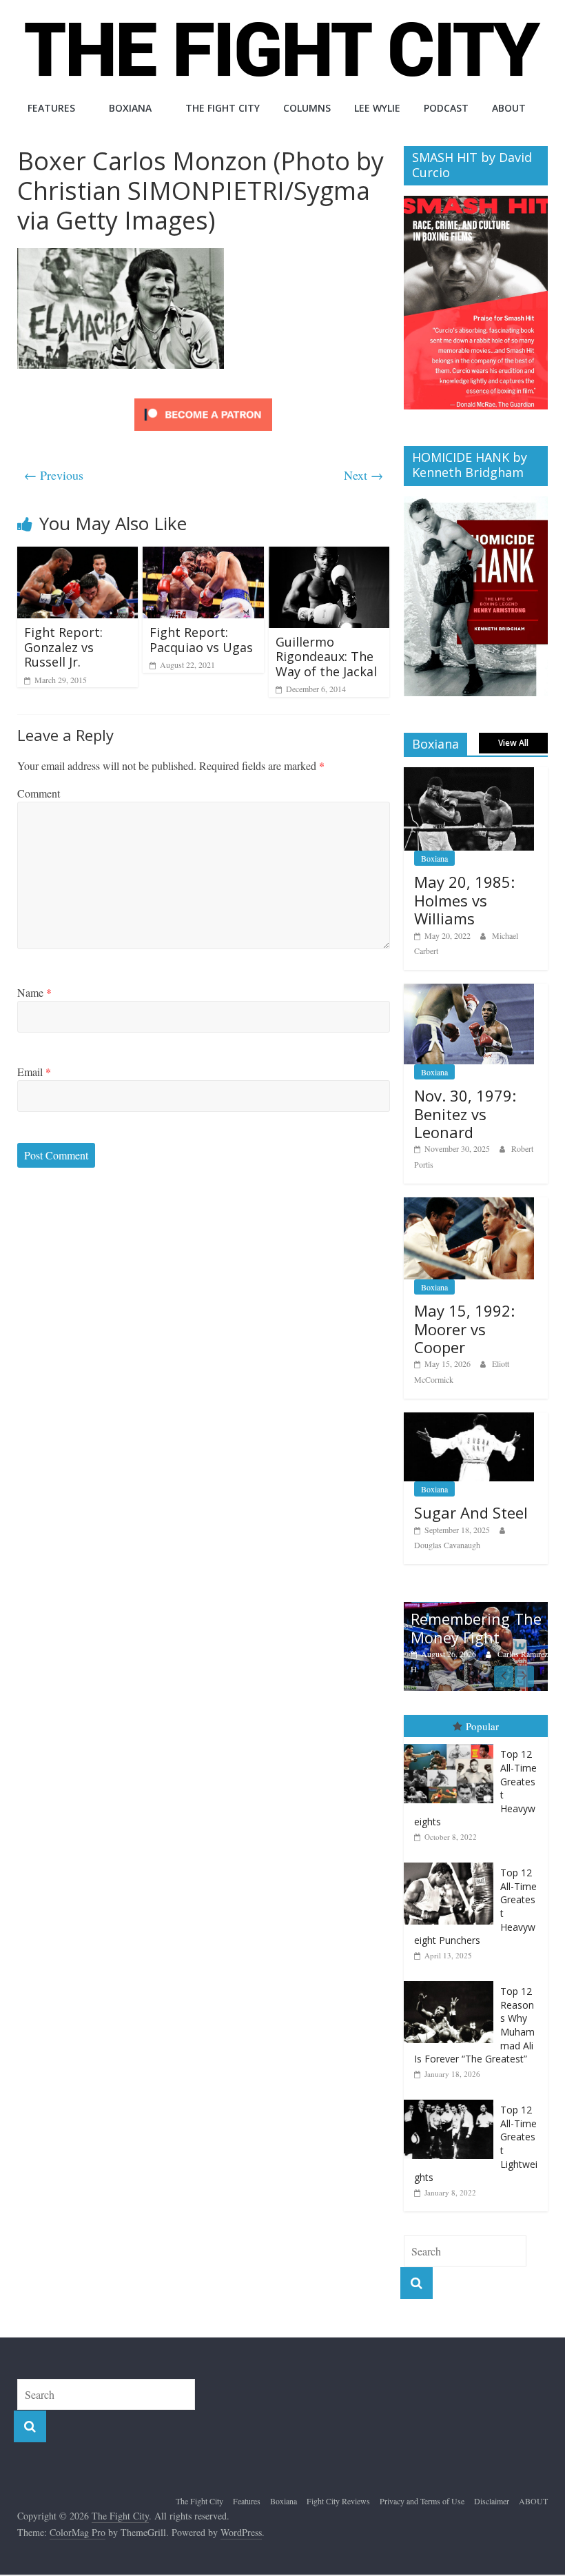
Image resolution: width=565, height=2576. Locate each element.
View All (513, 743)
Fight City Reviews (338, 2501)
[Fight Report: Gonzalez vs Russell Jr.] (78, 555)
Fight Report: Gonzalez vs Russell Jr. (63, 647)
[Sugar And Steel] (469, 1420)
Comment (39, 793)
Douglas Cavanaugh (447, 1545)
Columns (307, 108)
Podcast (446, 108)
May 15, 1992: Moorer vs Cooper (464, 1329)
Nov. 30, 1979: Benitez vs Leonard (465, 1114)
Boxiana (130, 108)
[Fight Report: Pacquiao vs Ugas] (203, 555)
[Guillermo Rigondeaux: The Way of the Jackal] (329, 555)
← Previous (54, 475)
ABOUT (509, 108)
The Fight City (223, 108)
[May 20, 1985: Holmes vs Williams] (469, 774)
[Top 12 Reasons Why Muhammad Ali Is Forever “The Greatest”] (452, 1981)
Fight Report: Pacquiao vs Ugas (201, 640)
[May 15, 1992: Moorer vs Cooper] (469, 1205)
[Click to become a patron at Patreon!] (203, 400)
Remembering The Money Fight (476, 1627)
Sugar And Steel (471, 1512)
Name (34, 992)
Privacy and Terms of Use (422, 2501)
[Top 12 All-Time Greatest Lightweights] (452, 2100)
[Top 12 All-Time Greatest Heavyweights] (452, 1744)
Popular (482, 1726)
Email (34, 1072)
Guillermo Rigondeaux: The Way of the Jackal (326, 657)
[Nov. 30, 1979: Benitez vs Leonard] (469, 991)
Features (51, 108)
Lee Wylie (377, 108)
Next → (363, 475)
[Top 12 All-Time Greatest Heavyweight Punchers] (452, 1863)
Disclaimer (492, 2501)
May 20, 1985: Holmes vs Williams (464, 900)
